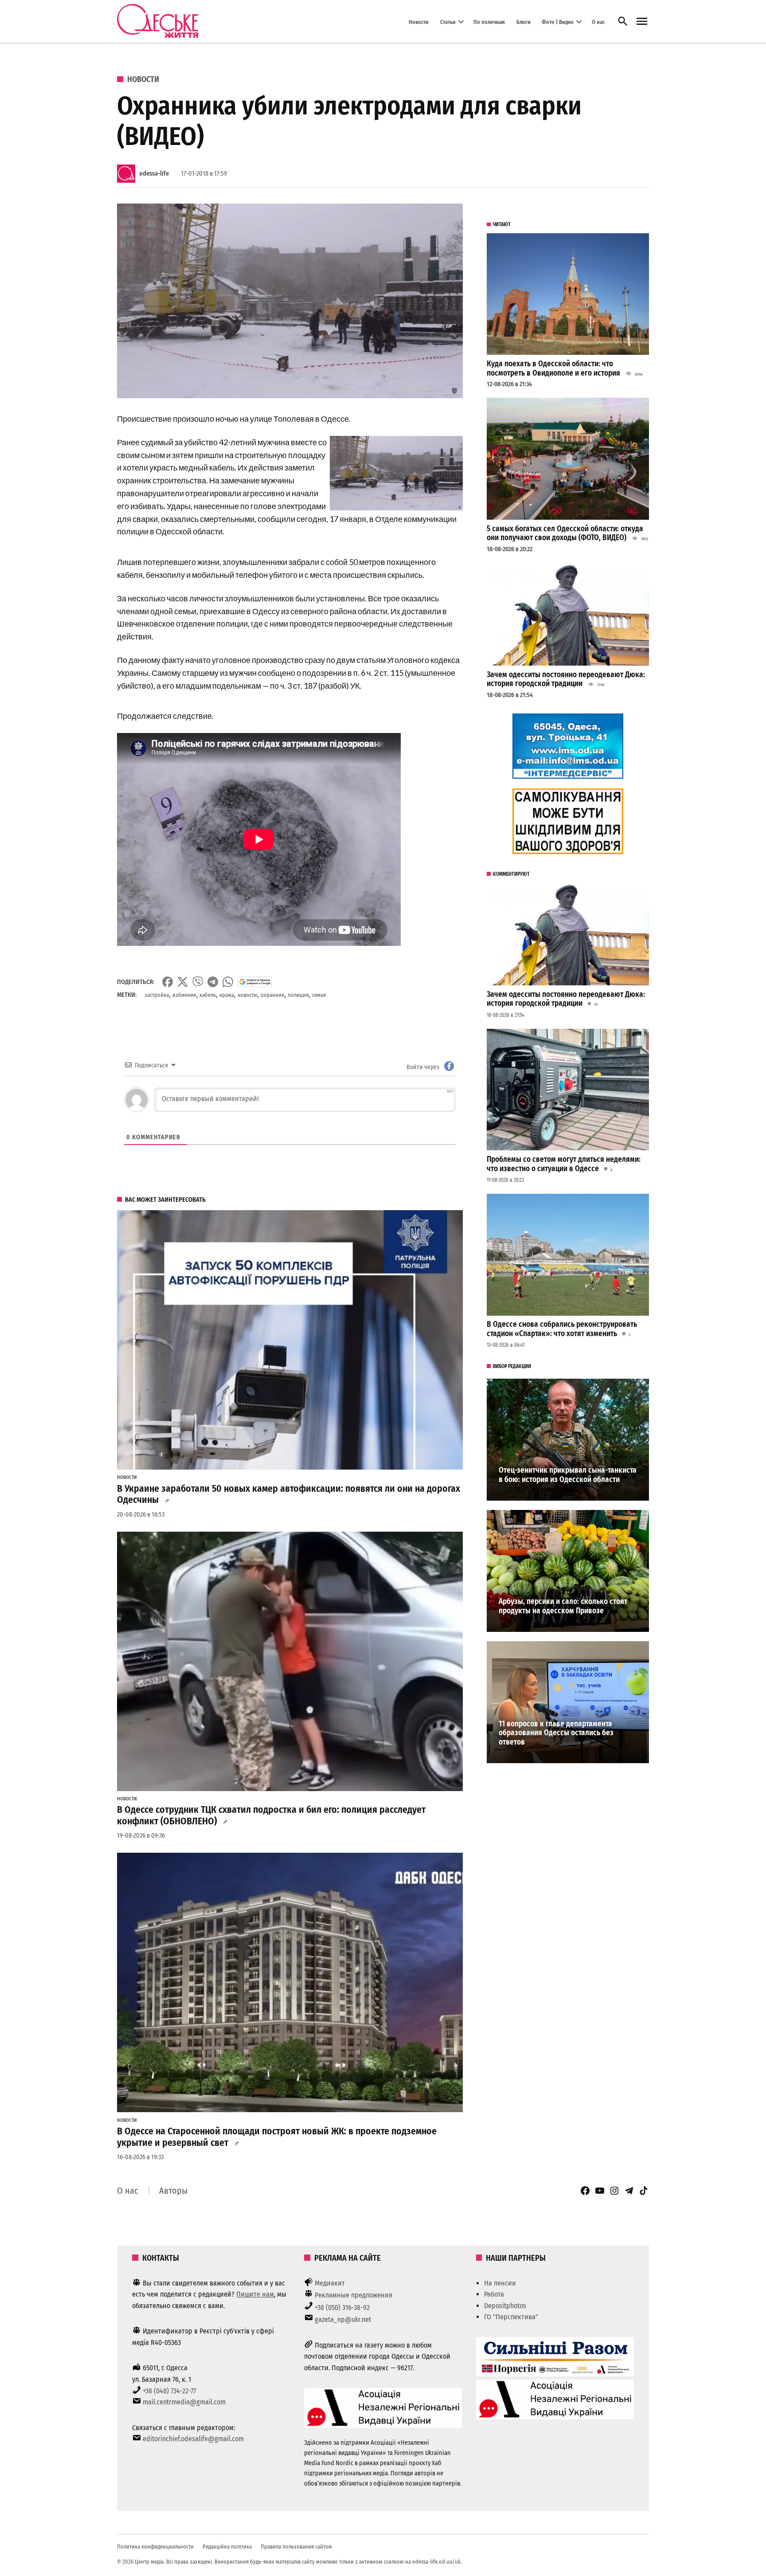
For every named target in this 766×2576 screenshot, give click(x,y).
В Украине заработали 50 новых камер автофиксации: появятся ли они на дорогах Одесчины (289, 1494)
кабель (208, 995)
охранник (272, 995)
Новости (419, 22)
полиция (298, 995)
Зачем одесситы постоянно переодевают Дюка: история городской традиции (566, 679)
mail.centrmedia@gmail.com (184, 2402)
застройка (157, 995)
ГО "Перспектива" (511, 2317)
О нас (598, 22)
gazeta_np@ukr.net (343, 2319)
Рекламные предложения (354, 2295)
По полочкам (489, 22)
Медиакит (330, 2283)
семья (319, 995)
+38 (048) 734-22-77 (169, 2391)
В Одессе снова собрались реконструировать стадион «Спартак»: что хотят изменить (562, 1329)
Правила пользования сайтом (296, 2547)
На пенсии (500, 2283)
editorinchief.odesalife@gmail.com (193, 2439)
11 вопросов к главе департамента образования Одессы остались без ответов (556, 1733)
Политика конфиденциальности (155, 2547)
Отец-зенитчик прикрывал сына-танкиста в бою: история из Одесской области (568, 1475)
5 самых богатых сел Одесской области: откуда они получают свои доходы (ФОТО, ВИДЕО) (565, 533)
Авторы (173, 2191)
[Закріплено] (642, 22)
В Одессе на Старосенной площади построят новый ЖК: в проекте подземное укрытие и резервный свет (277, 2137)
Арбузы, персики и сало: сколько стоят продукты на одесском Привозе (563, 1606)
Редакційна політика (227, 2547)
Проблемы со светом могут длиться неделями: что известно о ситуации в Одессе (564, 1164)
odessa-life (154, 174)
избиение (184, 995)
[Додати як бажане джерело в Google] (255, 982)
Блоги (524, 22)
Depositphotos (505, 2306)
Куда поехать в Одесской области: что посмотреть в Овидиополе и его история (553, 369)
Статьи (448, 22)
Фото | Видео (558, 22)
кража (227, 995)
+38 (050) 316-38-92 (342, 2307)
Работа (494, 2294)
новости (247, 995)
